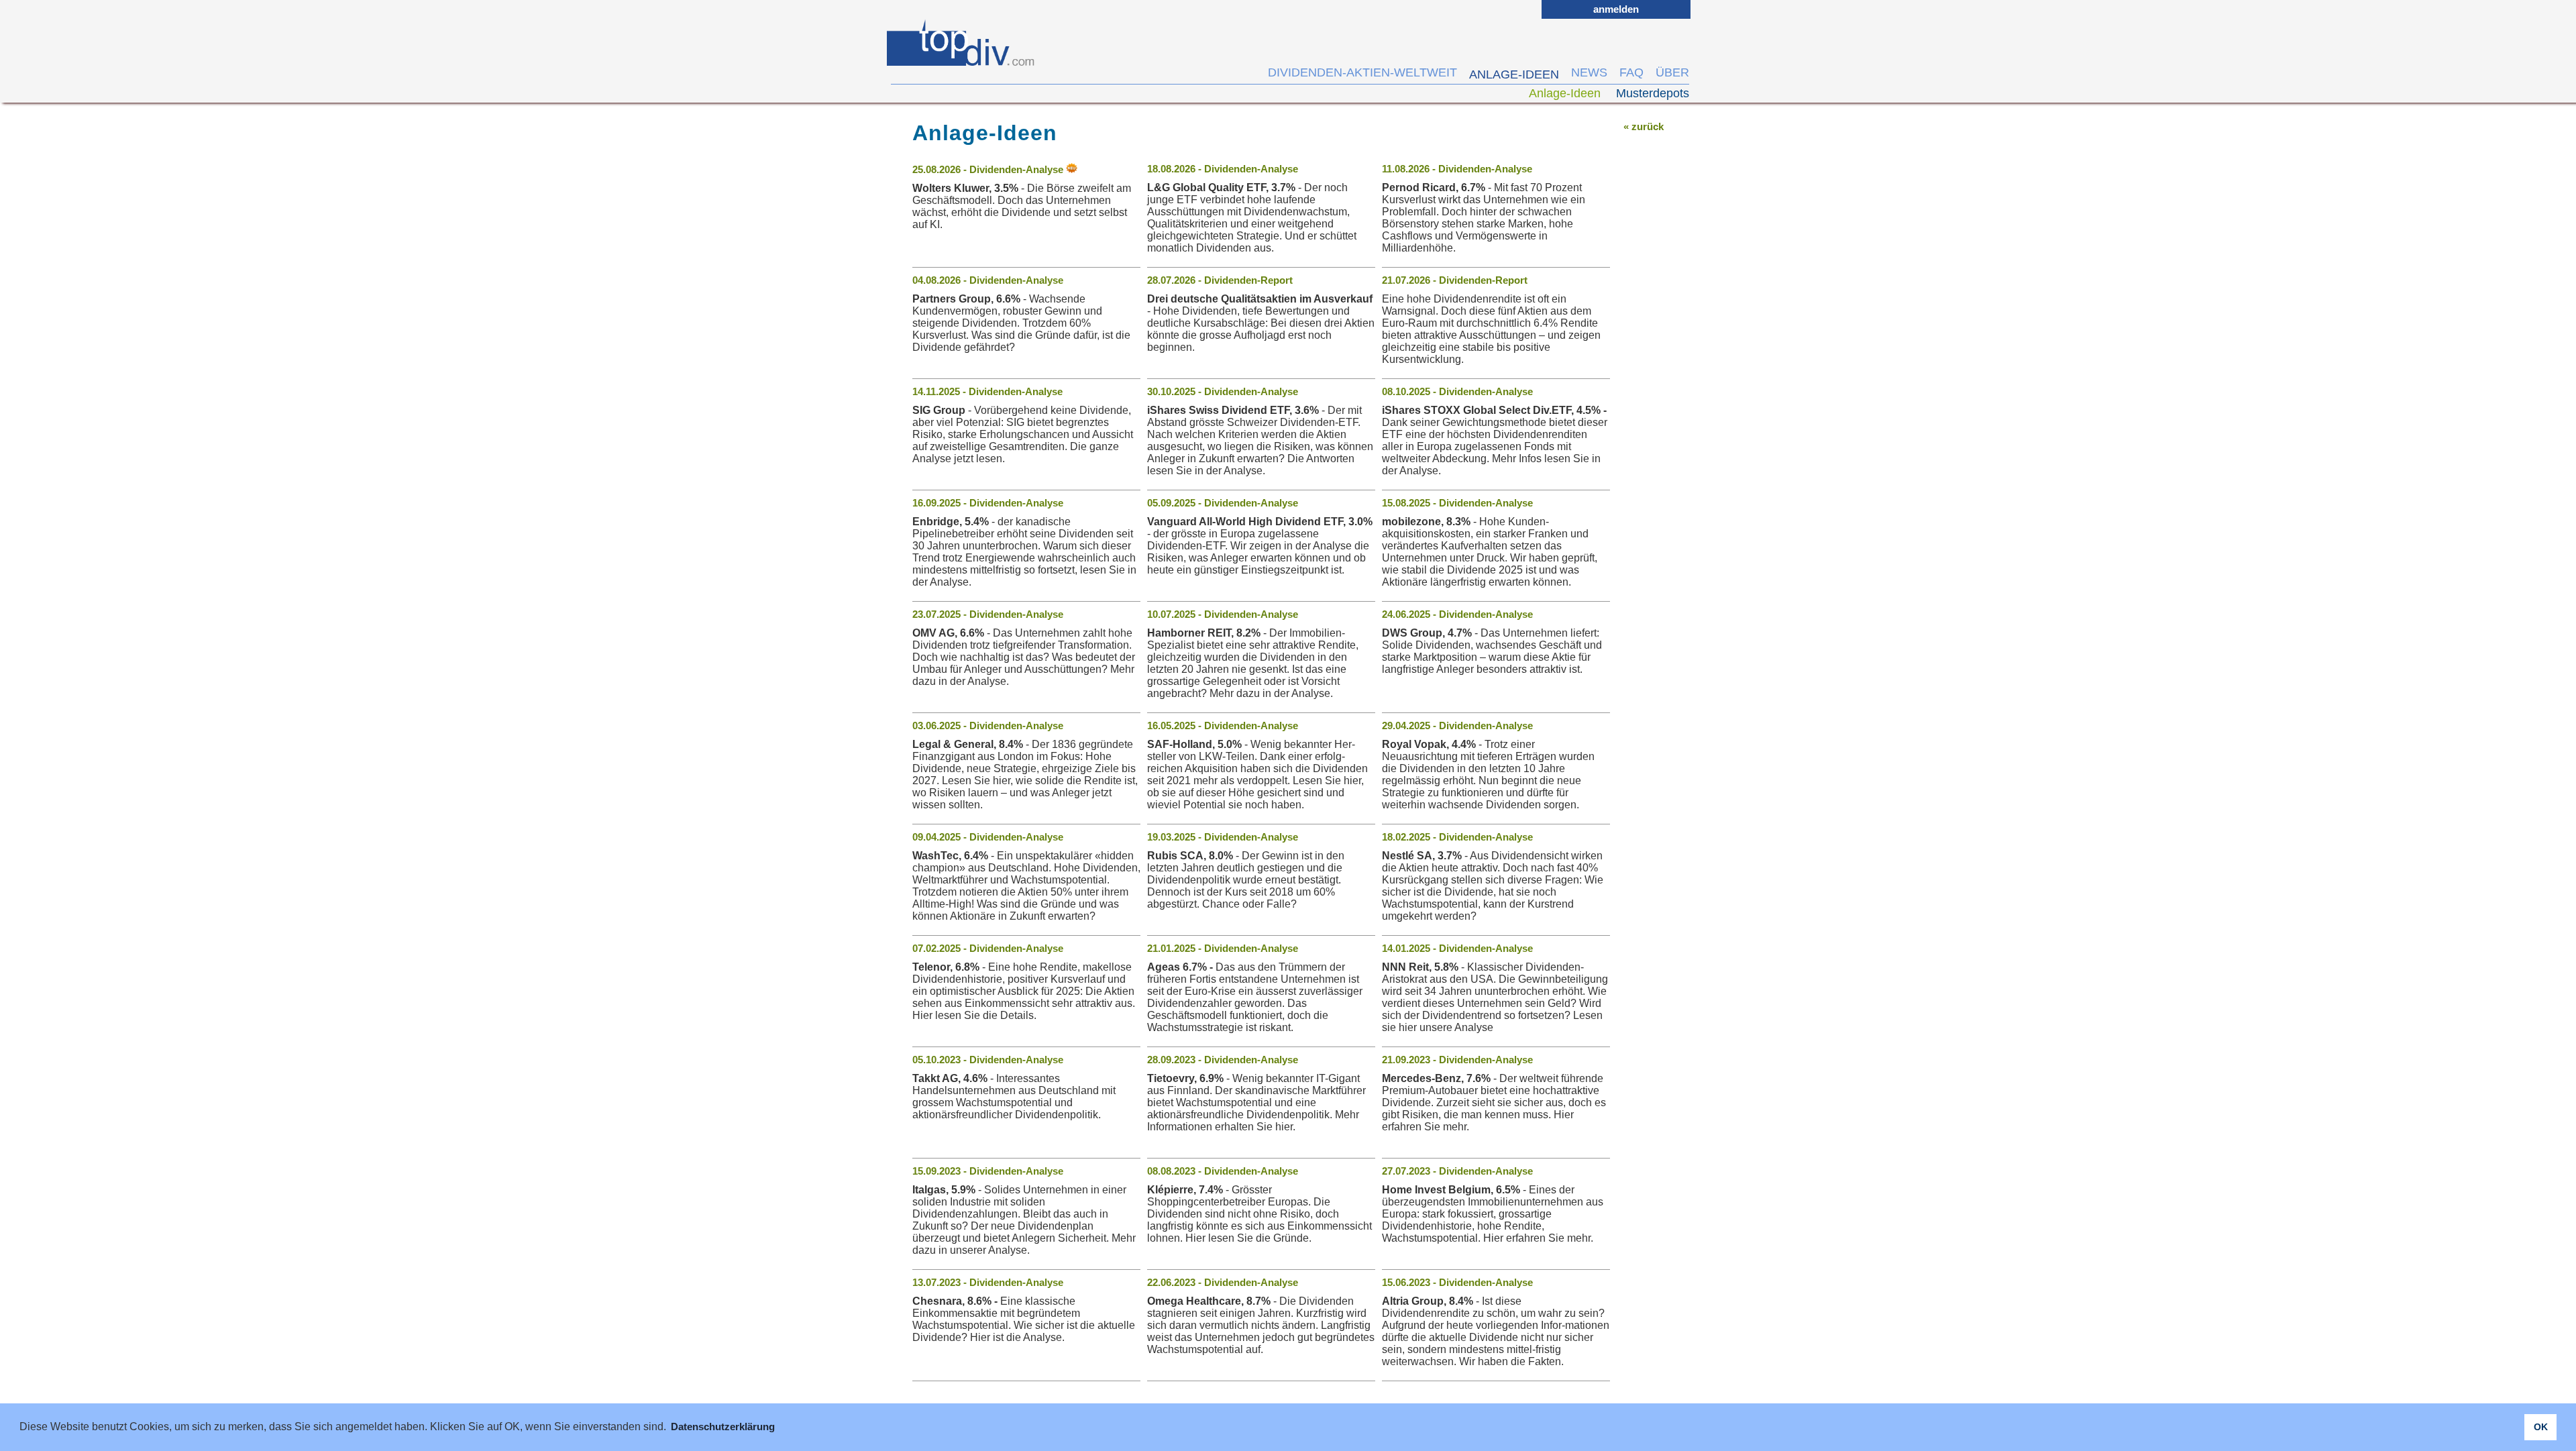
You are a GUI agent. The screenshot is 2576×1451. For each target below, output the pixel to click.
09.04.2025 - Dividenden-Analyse (988, 837)
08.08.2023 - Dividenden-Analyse (1223, 1171)
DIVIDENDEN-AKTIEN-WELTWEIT (1362, 72)
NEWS (1589, 72)
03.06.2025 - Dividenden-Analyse (988, 725)
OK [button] (2541, 1427)
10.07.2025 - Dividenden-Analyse (1223, 614)
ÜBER (1672, 72)
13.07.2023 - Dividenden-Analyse (988, 1282)
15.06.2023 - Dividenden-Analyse (1457, 1282)
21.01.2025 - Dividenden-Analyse (1223, 948)
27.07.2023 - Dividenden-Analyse (1457, 1171)
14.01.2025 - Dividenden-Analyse (1457, 948)
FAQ (1631, 72)
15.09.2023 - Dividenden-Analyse (988, 1171)
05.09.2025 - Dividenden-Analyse (1223, 503)
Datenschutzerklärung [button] (723, 1427)
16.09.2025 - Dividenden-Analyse (988, 503)
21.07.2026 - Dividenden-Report (1455, 280)
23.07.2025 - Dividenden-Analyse (988, 614)
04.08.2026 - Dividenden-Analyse (988, 280)
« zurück (1644, 126)
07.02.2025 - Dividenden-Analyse (988, 948)
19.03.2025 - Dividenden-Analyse (1223, 837)
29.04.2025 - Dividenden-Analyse (1457, 725)
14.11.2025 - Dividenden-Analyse (987, 391)
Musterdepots (1653, 93)
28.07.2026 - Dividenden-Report (1220, 280)
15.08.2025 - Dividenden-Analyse (1457, 503)
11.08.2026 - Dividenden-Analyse (1457, 169)
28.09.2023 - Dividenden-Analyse (1223, 1060)
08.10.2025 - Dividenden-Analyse (1457, 391)
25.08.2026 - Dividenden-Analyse (989, 169)
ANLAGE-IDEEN (1514, 74)
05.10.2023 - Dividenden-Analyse (988, 1060)
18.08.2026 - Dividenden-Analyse (1223, 169)
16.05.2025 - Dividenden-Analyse (1223, 725)
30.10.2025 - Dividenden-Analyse (1223, 391)
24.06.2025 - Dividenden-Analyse (1457, 614)
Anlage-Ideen (1566, 93)
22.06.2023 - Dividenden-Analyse (1223, 1282)
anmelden (1616, 9)
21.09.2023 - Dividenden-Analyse (1457, 1060)
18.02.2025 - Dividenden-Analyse (1457, 837)
